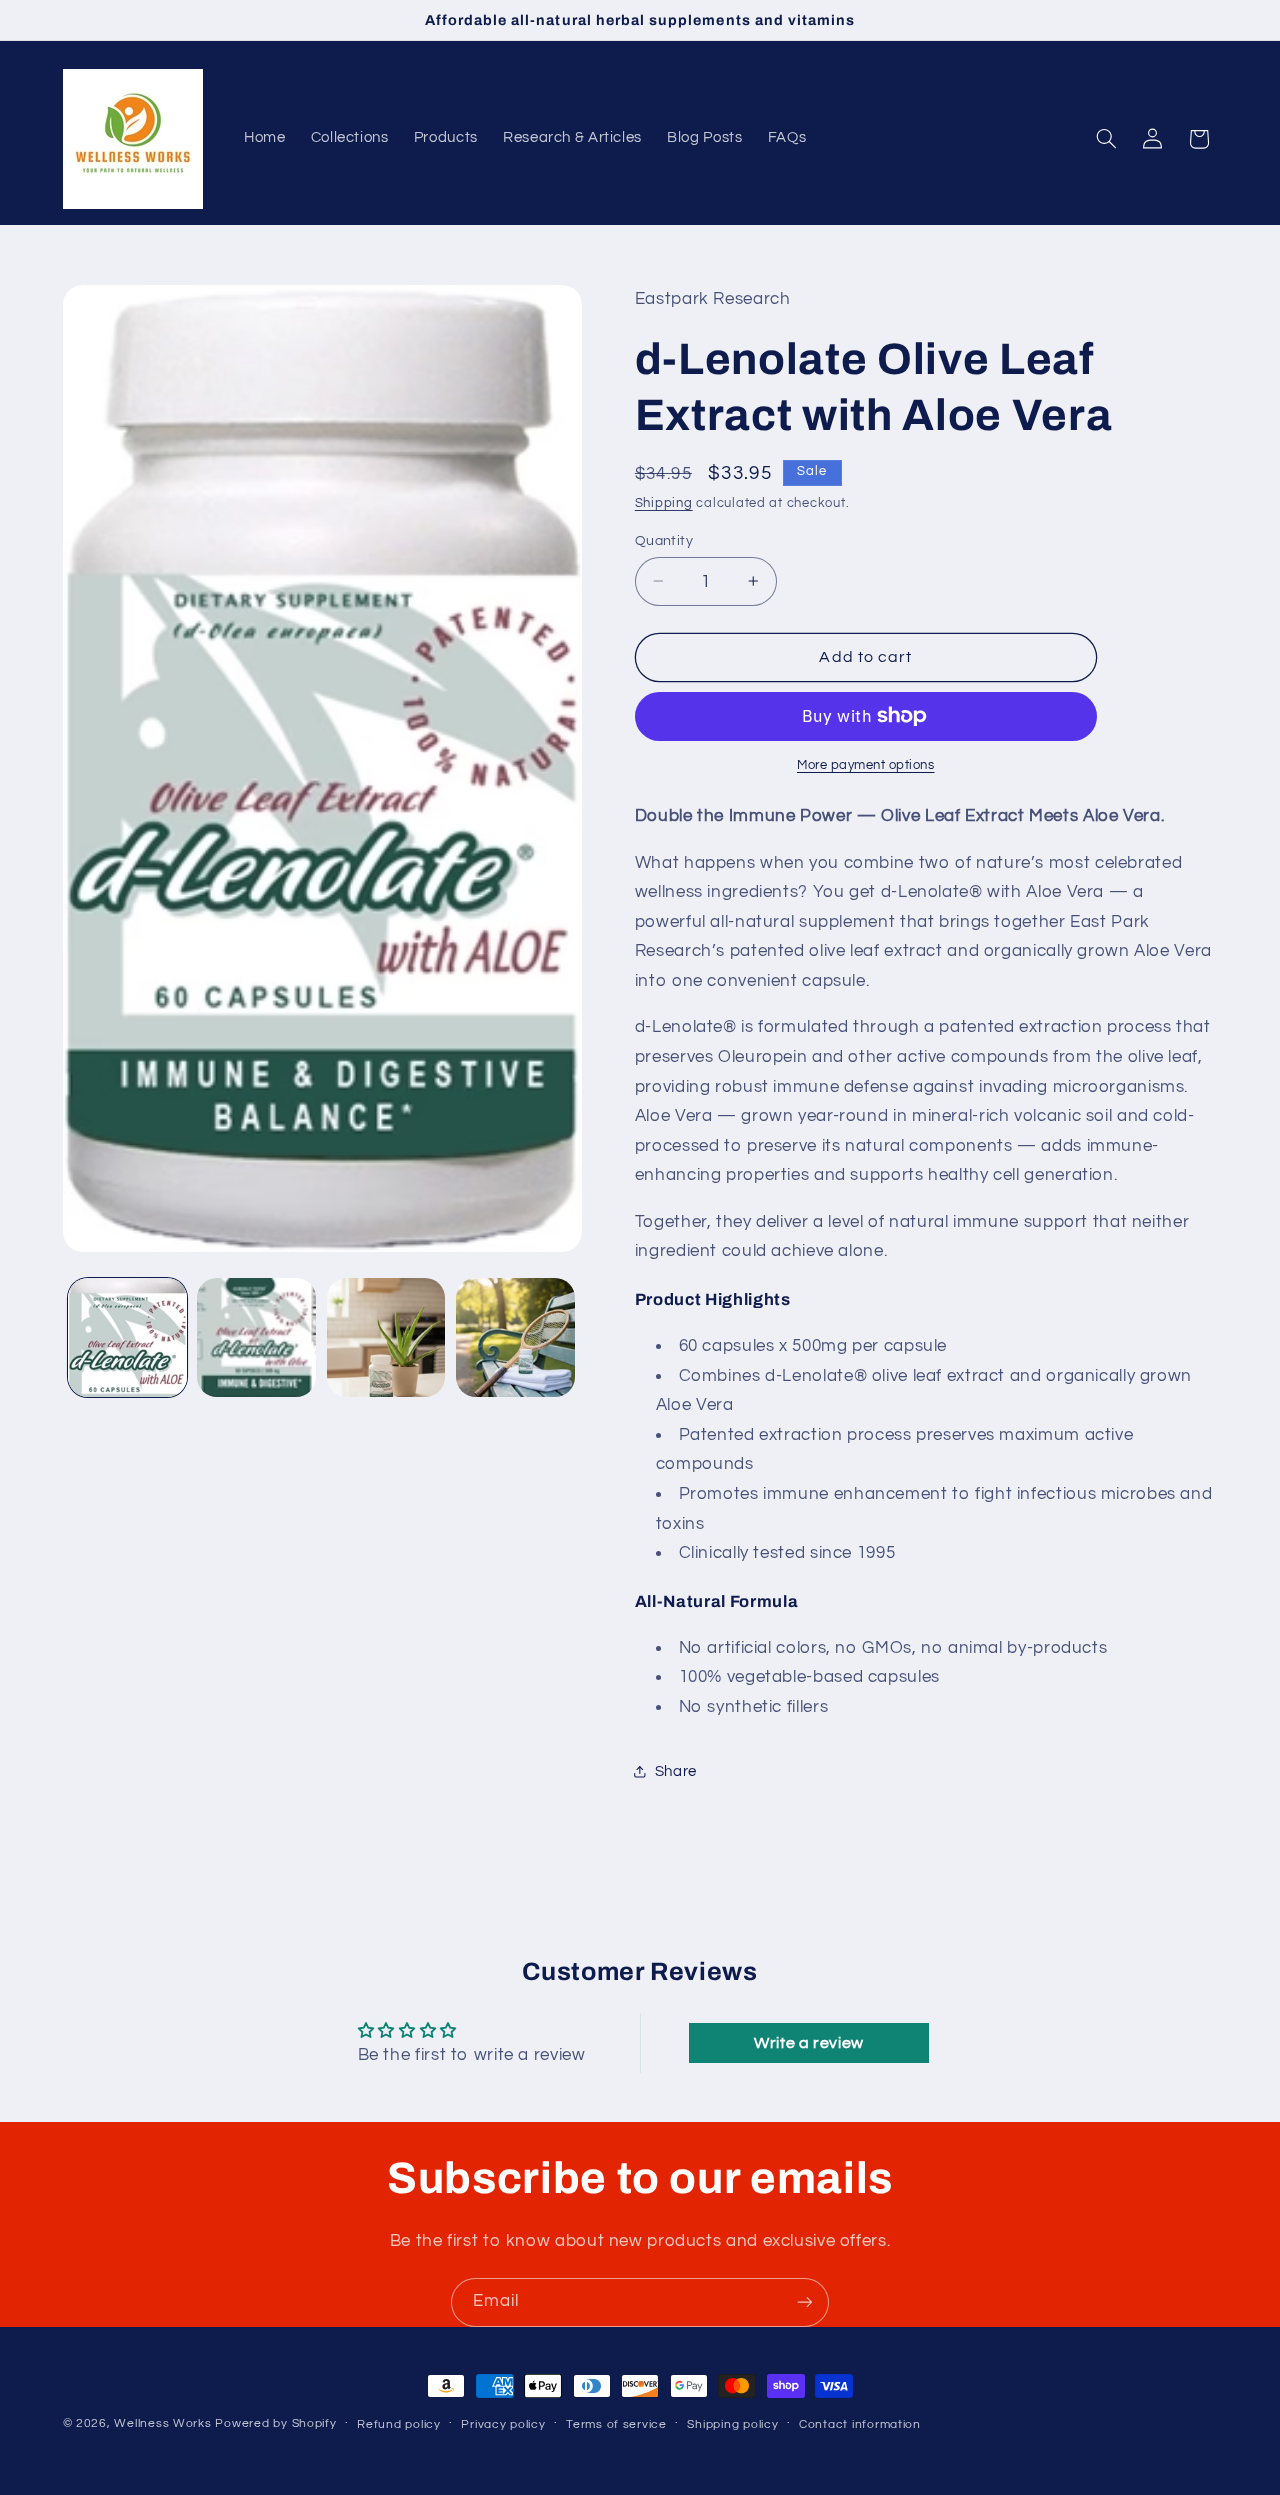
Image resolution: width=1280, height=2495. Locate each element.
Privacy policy (503, 2424)
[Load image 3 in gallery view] (386, 1337)
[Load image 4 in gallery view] (515, 1337)
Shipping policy (732, 2424)
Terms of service (616, 2424)
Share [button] (676, 1770)
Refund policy (399, 2424)
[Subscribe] (805, 2302)
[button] (1106, 139)
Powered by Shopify (275, 2423)
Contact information (860, 2424)
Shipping (664, 502)
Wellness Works (162, 2423)
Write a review (809, 2043)
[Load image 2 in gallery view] (256, 1337)
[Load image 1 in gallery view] (127, 1337)
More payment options (866, 765)
